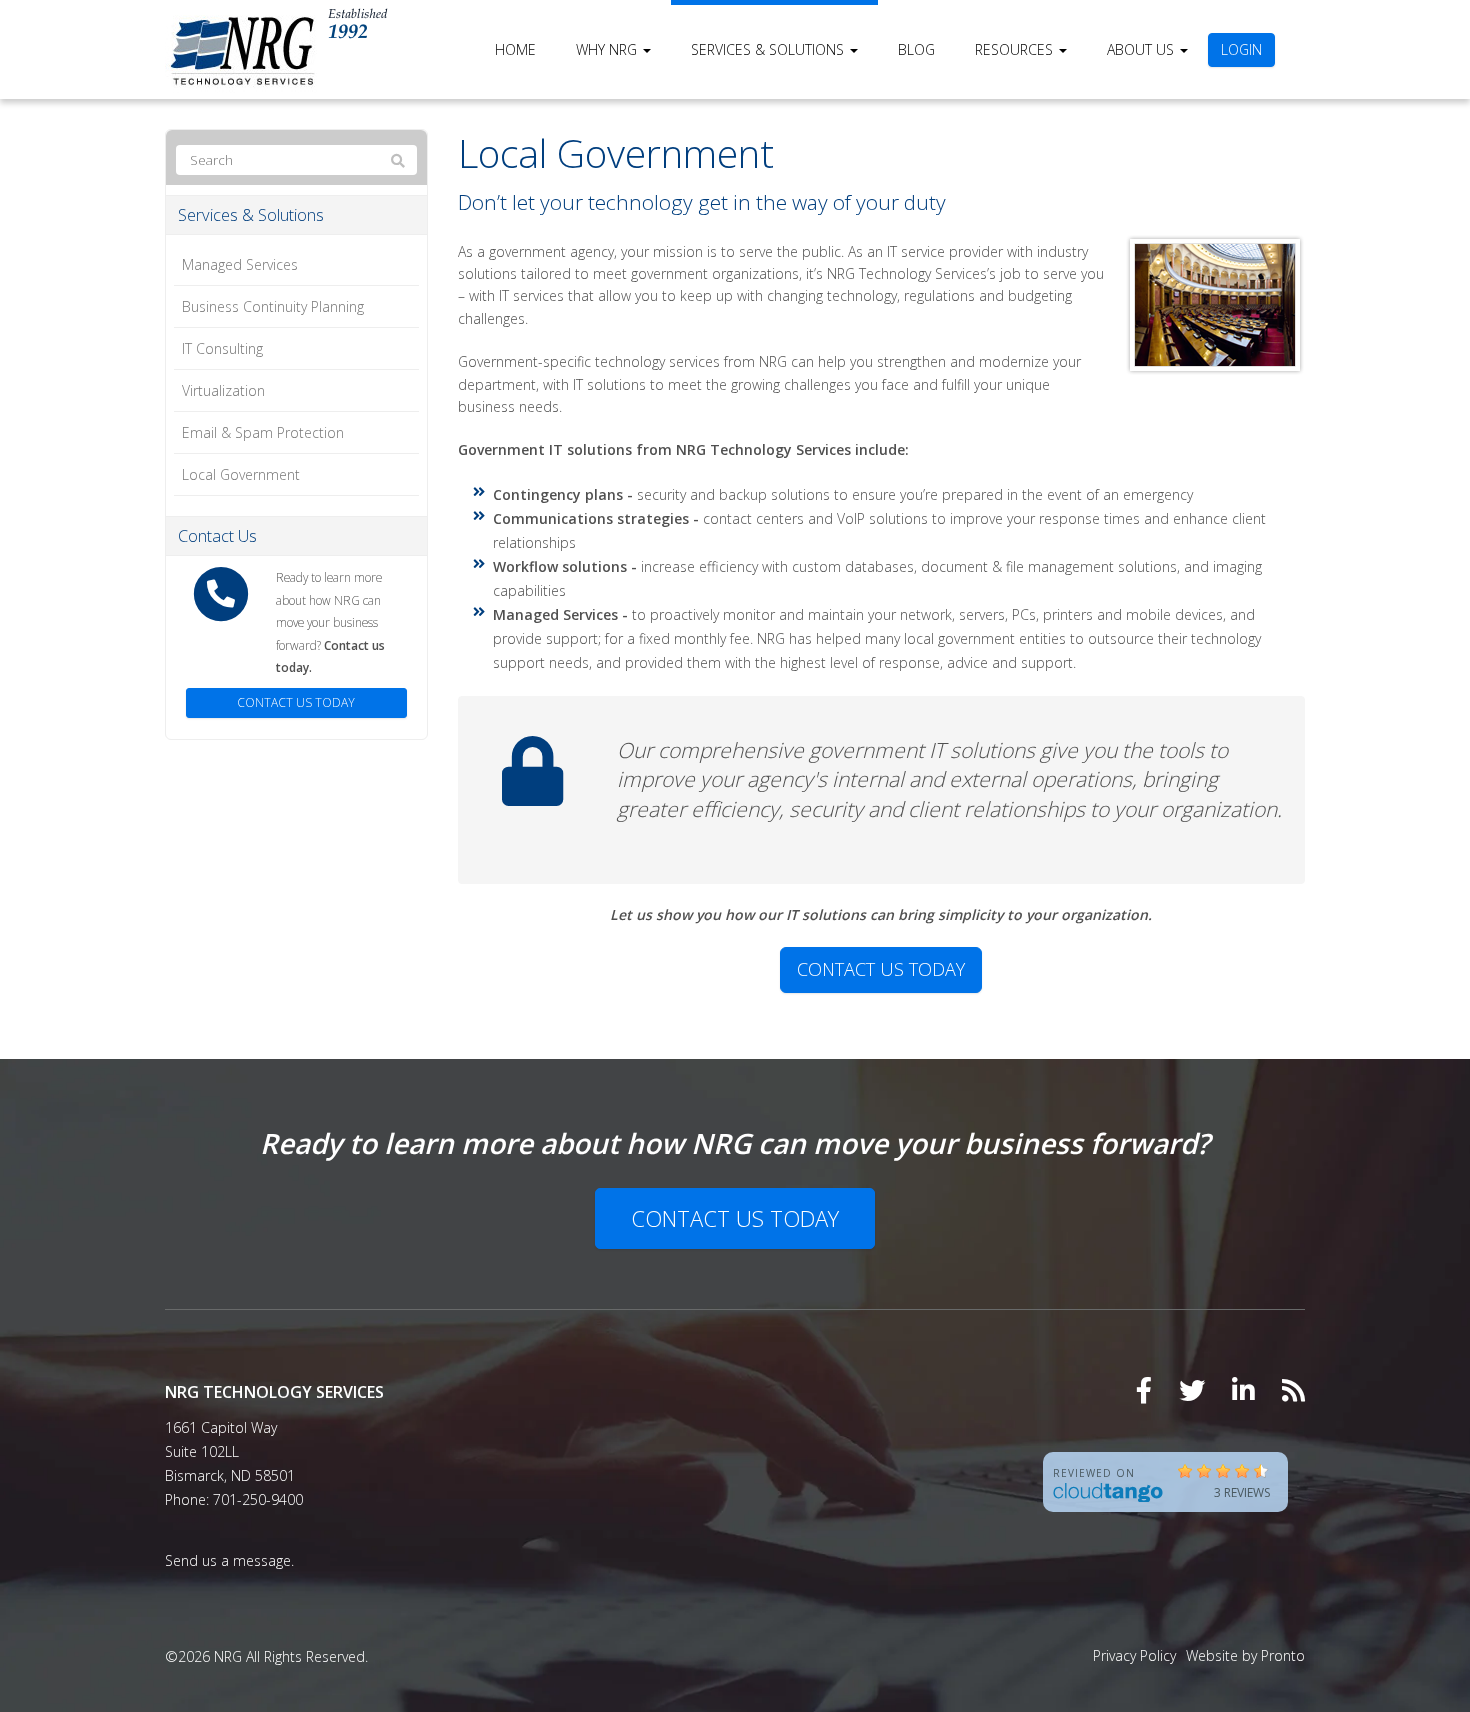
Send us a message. (229, 1560)
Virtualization (223, 390)
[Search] (398, 161)
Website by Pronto (1245, 1655)
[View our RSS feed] (1293, 1390)
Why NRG (608, 49)
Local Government (241, 474)
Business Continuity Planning (273, 306)
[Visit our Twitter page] (1192, 1390)
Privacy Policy (1134, 1655)
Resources (1016, 49)
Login (1241, 49)
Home (515, 49)
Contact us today (881, 969)
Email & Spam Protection (263, 432)
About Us (1142, 49)
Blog (916, 49)
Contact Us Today (735, 1218)
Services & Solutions (769, 49)
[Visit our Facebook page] (1144, 1390)
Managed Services (240, 264)
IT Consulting (222, 348)
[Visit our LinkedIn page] (1243, 1390)
